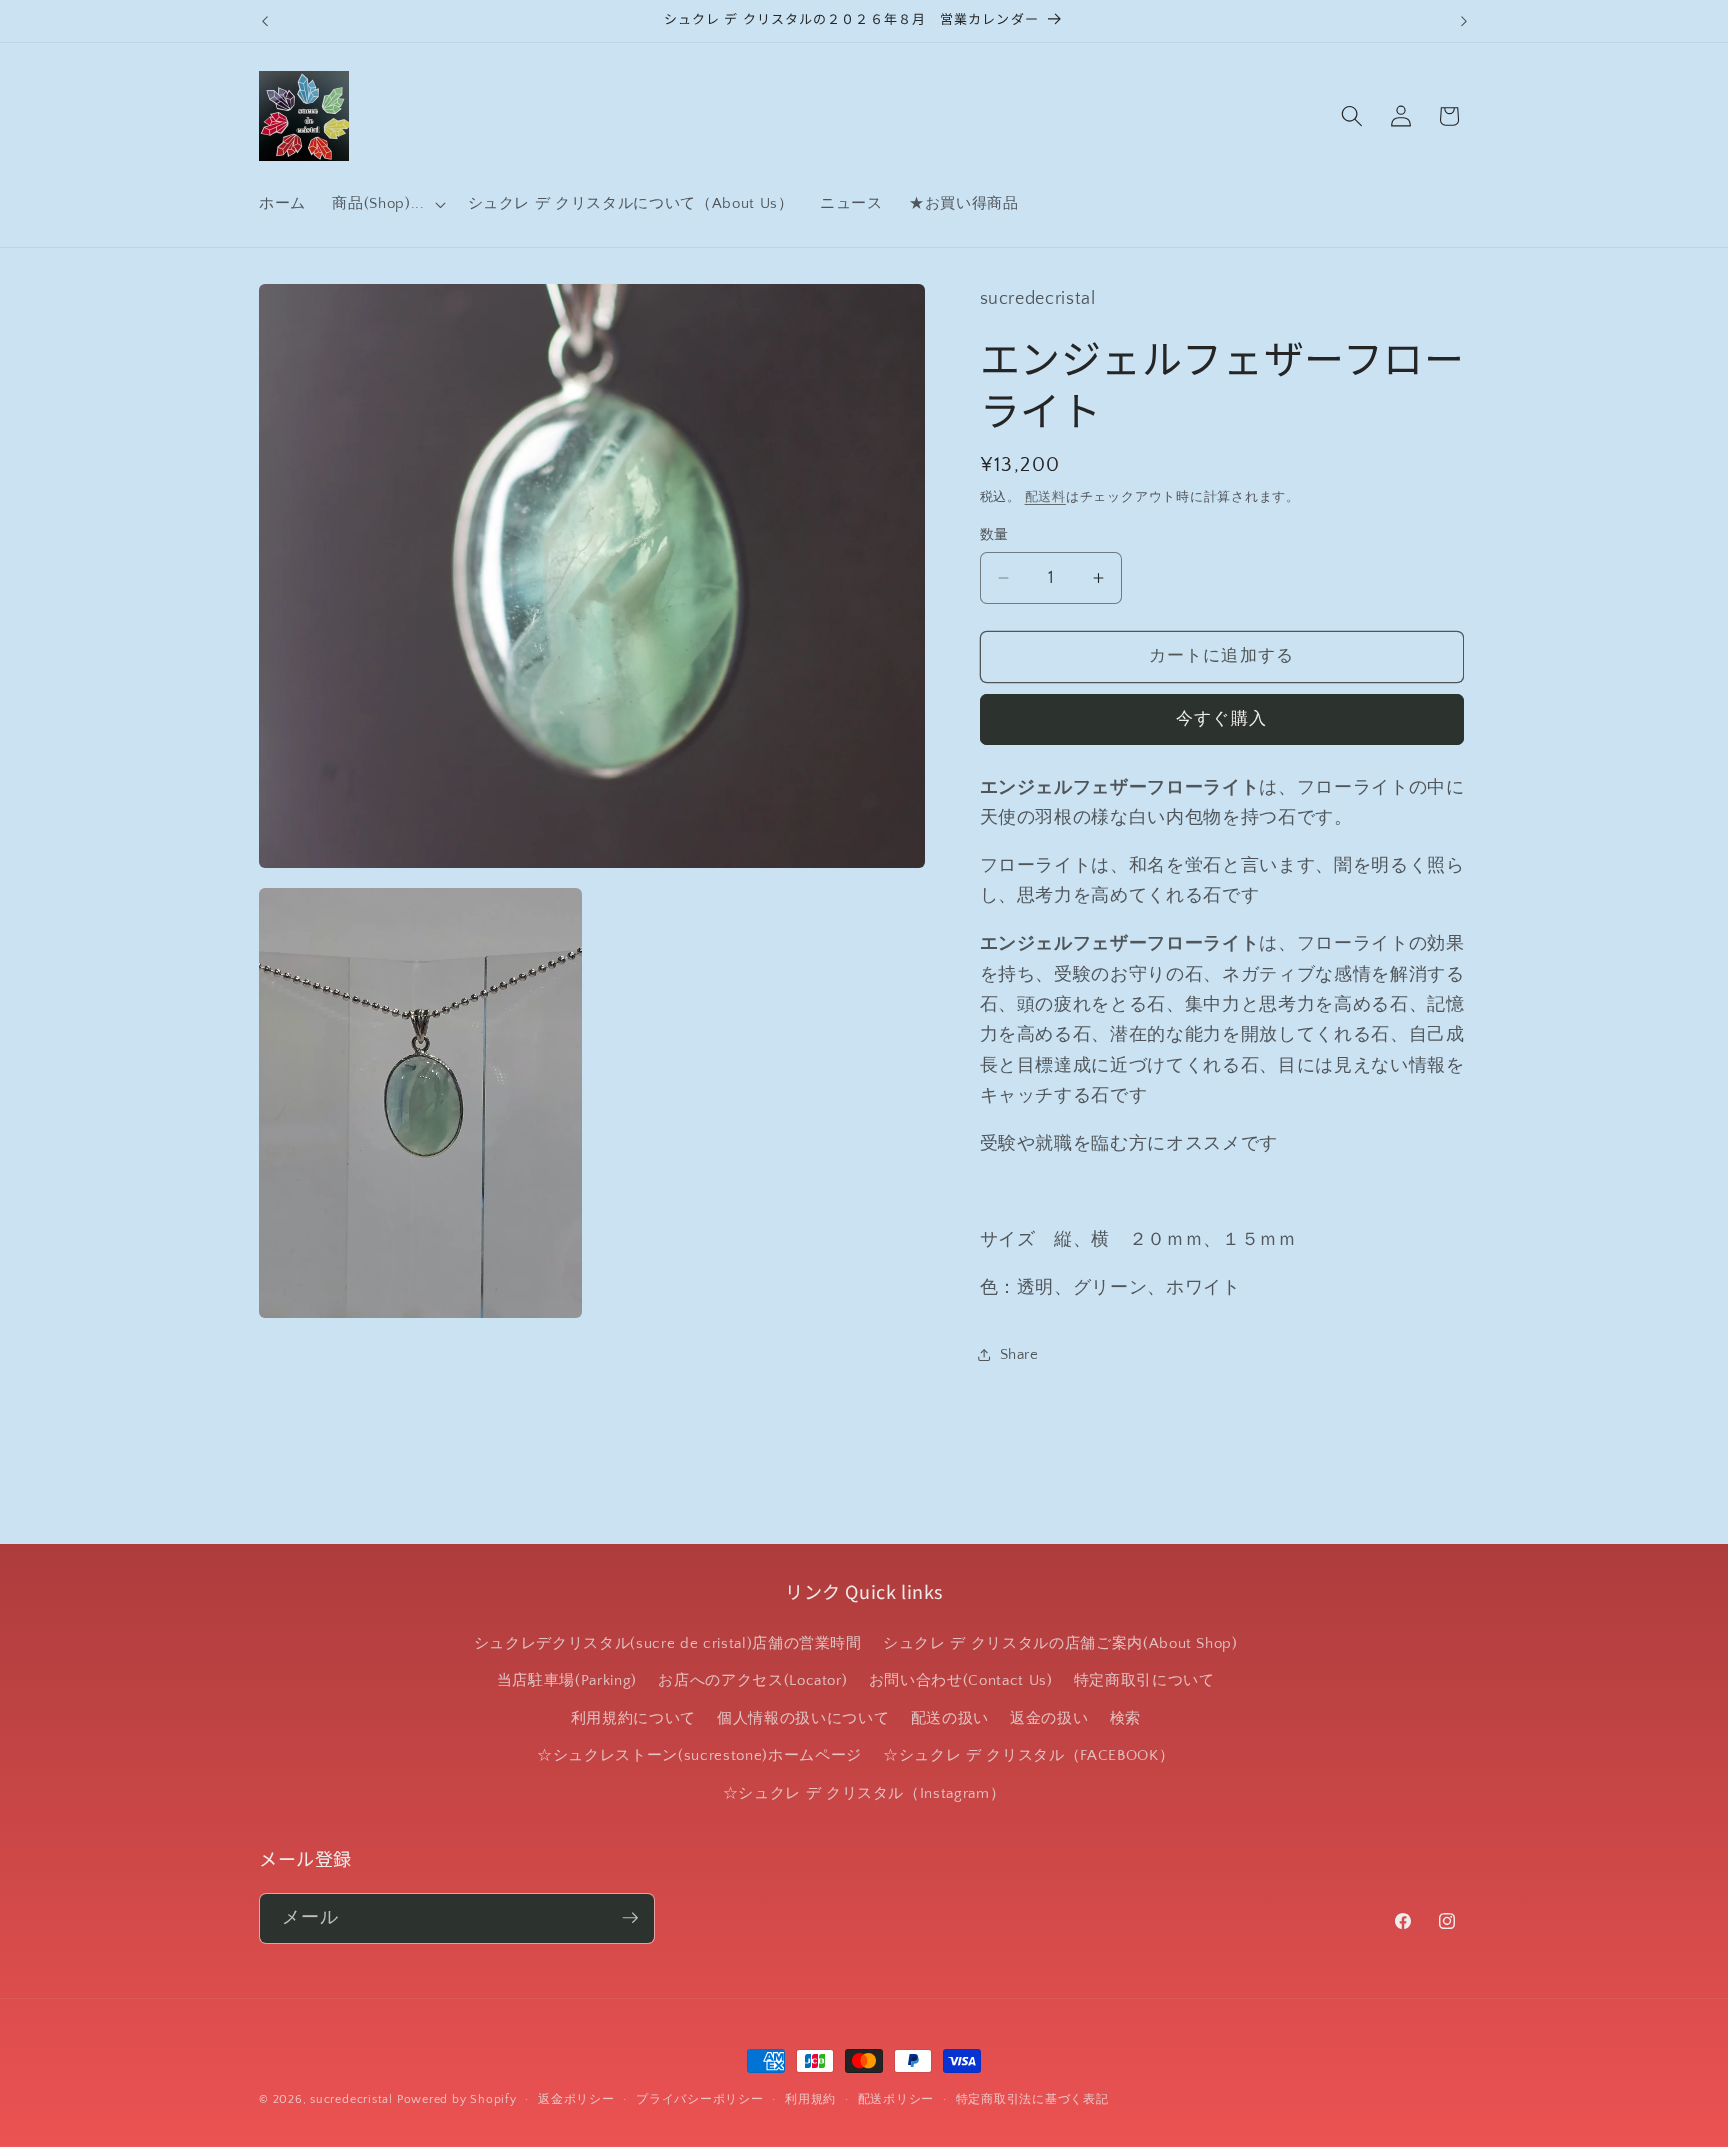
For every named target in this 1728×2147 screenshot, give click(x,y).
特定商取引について (1144, 1681)
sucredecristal (351, 2099)
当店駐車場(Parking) (567, 1681)
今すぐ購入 (1221, 719)
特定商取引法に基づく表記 (1032, 2099)
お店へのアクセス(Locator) (752, 1681)
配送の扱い (950, 1718)
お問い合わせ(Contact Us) (961, 1681)
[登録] (630, 1918)
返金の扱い (1049, 1718)
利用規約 (810, 2099)
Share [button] (1019, 1354)
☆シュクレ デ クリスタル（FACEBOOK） (1028, 1756)
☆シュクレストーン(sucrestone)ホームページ (699, 1756)
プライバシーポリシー (700, 2099)
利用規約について (633, 1718)
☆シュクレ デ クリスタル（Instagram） (864, 1793)
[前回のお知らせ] (265, 21)
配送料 (1045, 497)
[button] (386, 204)
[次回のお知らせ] (1464, 21)
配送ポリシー (896, 2099)
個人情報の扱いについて (803, 1718)
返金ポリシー (576, 2099)
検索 (1125, 1718)
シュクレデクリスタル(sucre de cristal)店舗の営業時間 (668, 1643)
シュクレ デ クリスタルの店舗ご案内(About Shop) (1060, 1643)
